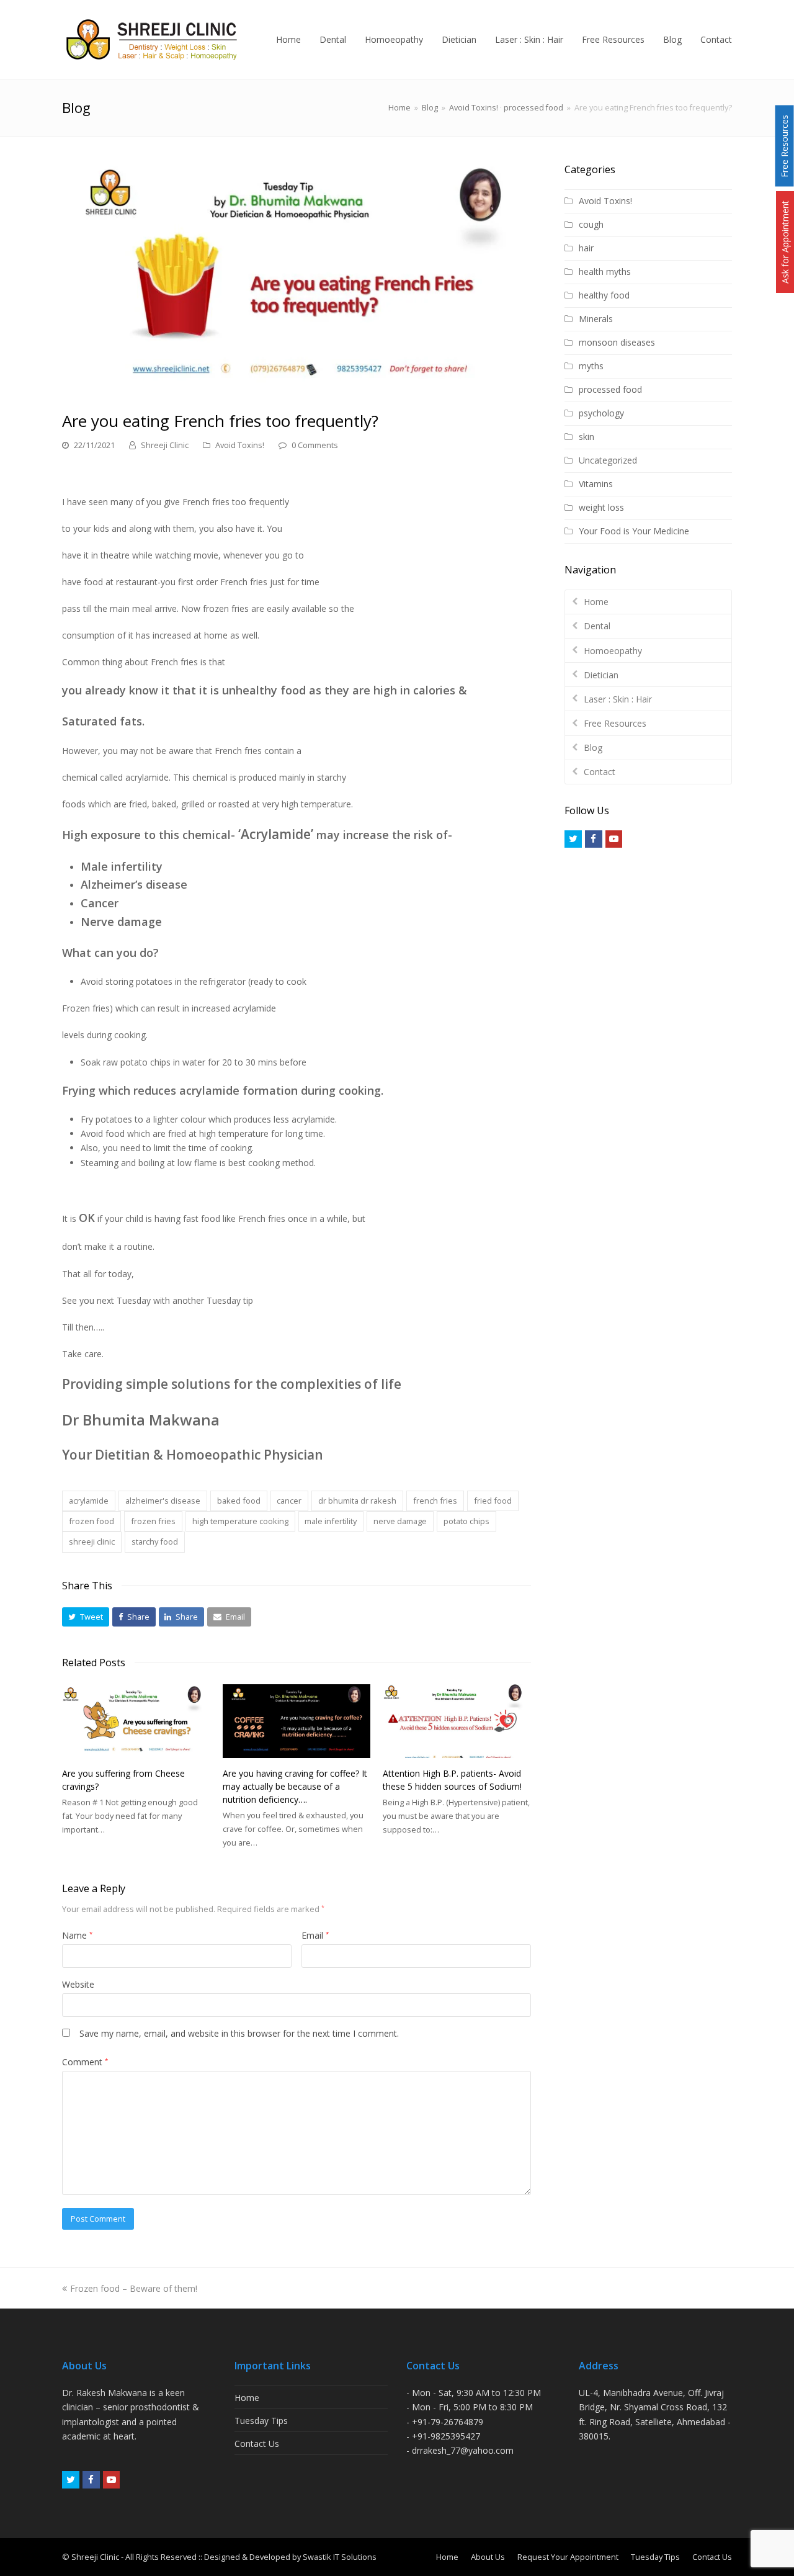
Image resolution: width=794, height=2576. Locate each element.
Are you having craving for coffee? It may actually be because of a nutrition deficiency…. (295, 1786)
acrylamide (89, 1501)
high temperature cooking (240, 1521)
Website (78, 1984)
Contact (600, 772)
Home (399, 108)
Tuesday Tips (261, 2421)
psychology (601, 413)
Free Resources (615, 723)
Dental (597, 626)
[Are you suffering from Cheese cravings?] (136, 1721)
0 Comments (315, 445)
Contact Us (257, 2444)
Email (315, 1935)
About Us (488, 2557)
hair (586, 248)
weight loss (601, 507)
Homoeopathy (613, 651)
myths (591, 366)
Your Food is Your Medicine (634, 531)
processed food (610, 389)
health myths (605, 272)
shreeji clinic (92, 1542)
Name (77, 1935)
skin (587, 437)
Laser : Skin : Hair (618, 699)
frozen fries (153, 1521)
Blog (593, 747)
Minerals (596, 319)
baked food (239, 1501)
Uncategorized (608, 460)
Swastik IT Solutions (340, 2557)
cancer (289, 1501)
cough (591, 224)
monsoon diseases (617, 342)
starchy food (155, 1542)
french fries (435, 1501)
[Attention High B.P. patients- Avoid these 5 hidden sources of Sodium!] (457, 1721)
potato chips (466, 1521)
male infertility (331, 1521)
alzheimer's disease (163, 1501)
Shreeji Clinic (165, 445)
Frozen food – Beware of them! (133, 2288)
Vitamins (596, 484)
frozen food (91, 1521)
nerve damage (400, 1521)
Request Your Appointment (568, 2557)
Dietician (601, 675)
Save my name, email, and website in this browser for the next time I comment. (239, 2033)
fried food (493, 1501)
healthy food (604, 295)
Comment (85, 2062)
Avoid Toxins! (240, 445)
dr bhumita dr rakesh (357, 1501)
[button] (86, 1617)
